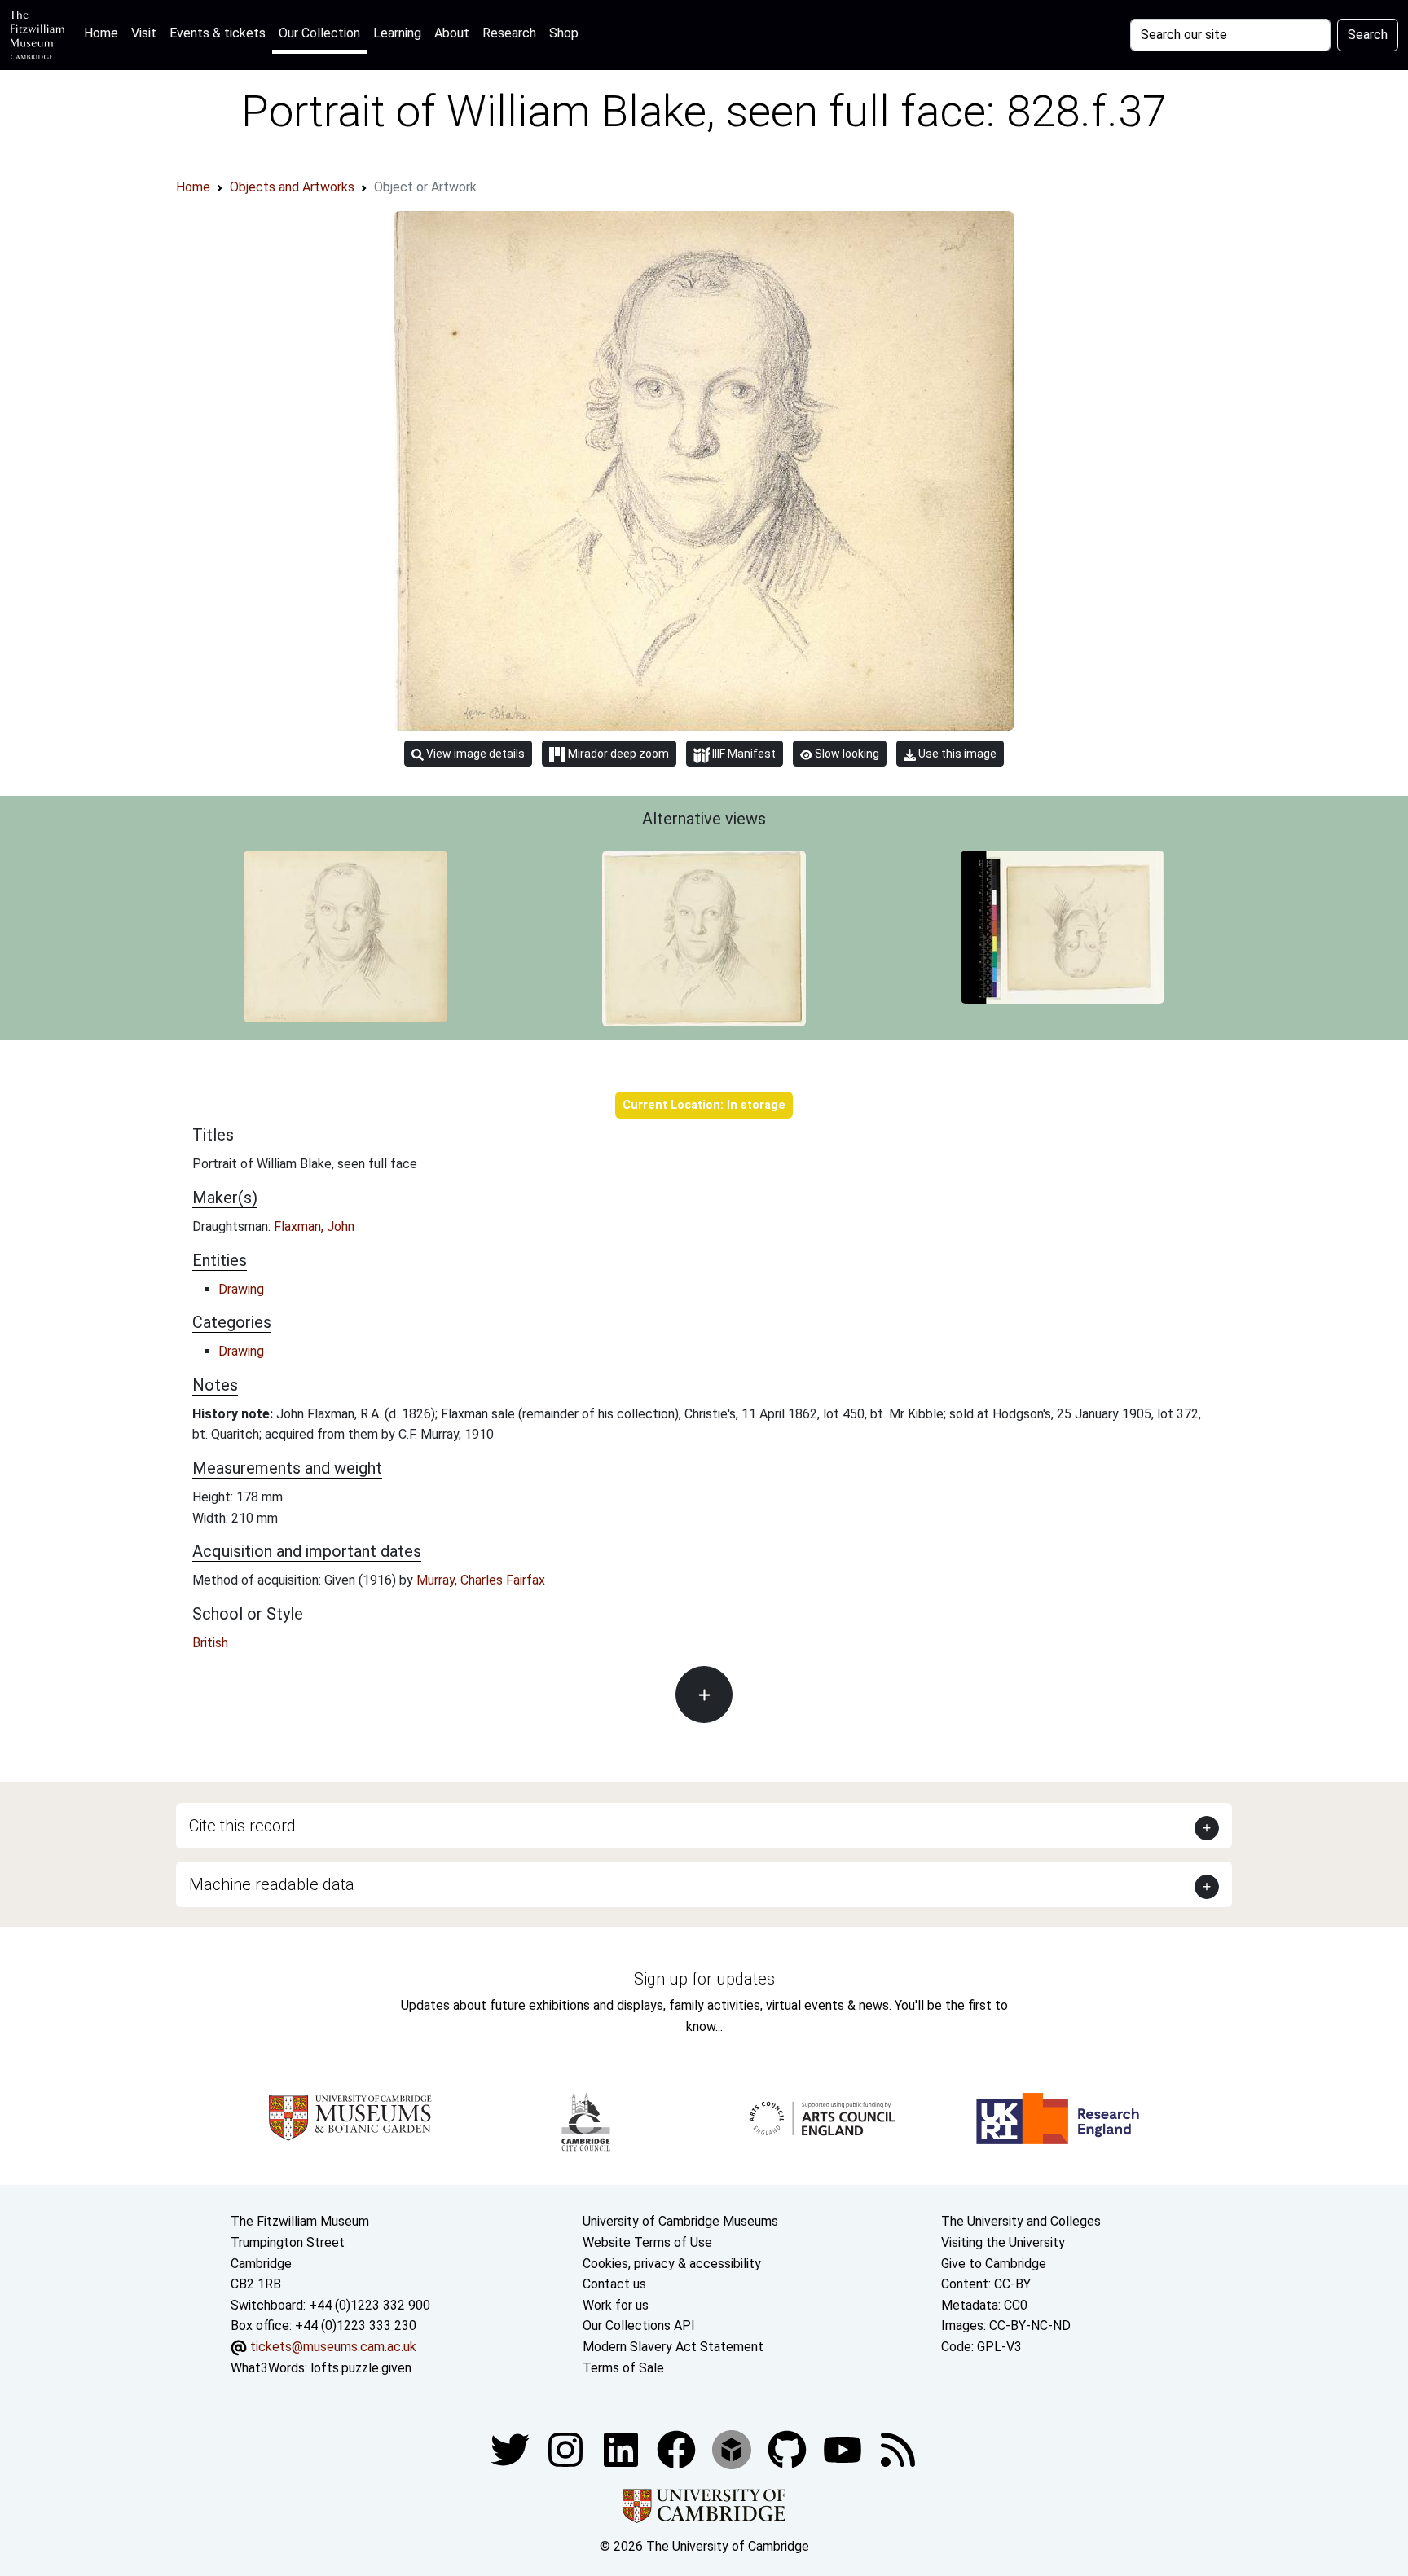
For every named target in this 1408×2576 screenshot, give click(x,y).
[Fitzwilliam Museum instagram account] (567, 2449)
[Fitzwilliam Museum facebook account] (623, 2449)
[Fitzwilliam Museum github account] (789, 2449)
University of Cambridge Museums (680, 2221)
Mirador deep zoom (617, 754)
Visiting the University (1003, 2242)
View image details (474, 754)
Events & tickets (218, 33)
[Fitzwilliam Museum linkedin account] (678, 2449)
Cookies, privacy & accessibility (672, 2264)
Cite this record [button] (242, 1826)
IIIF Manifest (743, 754)
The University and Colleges (1021, 2221)
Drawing (241, 1289)
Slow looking (846, 754)
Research (509, 33)
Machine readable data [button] (272, 1884)
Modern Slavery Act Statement (673, 2347)
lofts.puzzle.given (361, 2368)
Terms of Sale (623, 2368)
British (210, 1643)
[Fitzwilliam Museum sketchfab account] (733, 2449)
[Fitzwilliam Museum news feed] (898, 2449)
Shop (564, 33)
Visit (144, 33)
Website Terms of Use (647, 2242)
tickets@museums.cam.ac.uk (333, 2347)
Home (104, 33)
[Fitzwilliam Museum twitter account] (512, 2449)
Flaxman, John (314, 1226)
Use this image (956, 754)
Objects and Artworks (292, 187)
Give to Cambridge (994, 2264)
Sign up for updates (704, 1979)
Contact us (614, 2284)
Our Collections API (639, 2325)
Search (1368, 35)
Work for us (616, 2305)
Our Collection (319, 33)
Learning (397, 33)
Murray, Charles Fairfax (481, 1580)
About (452, 33)
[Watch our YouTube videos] (844, 2449)
